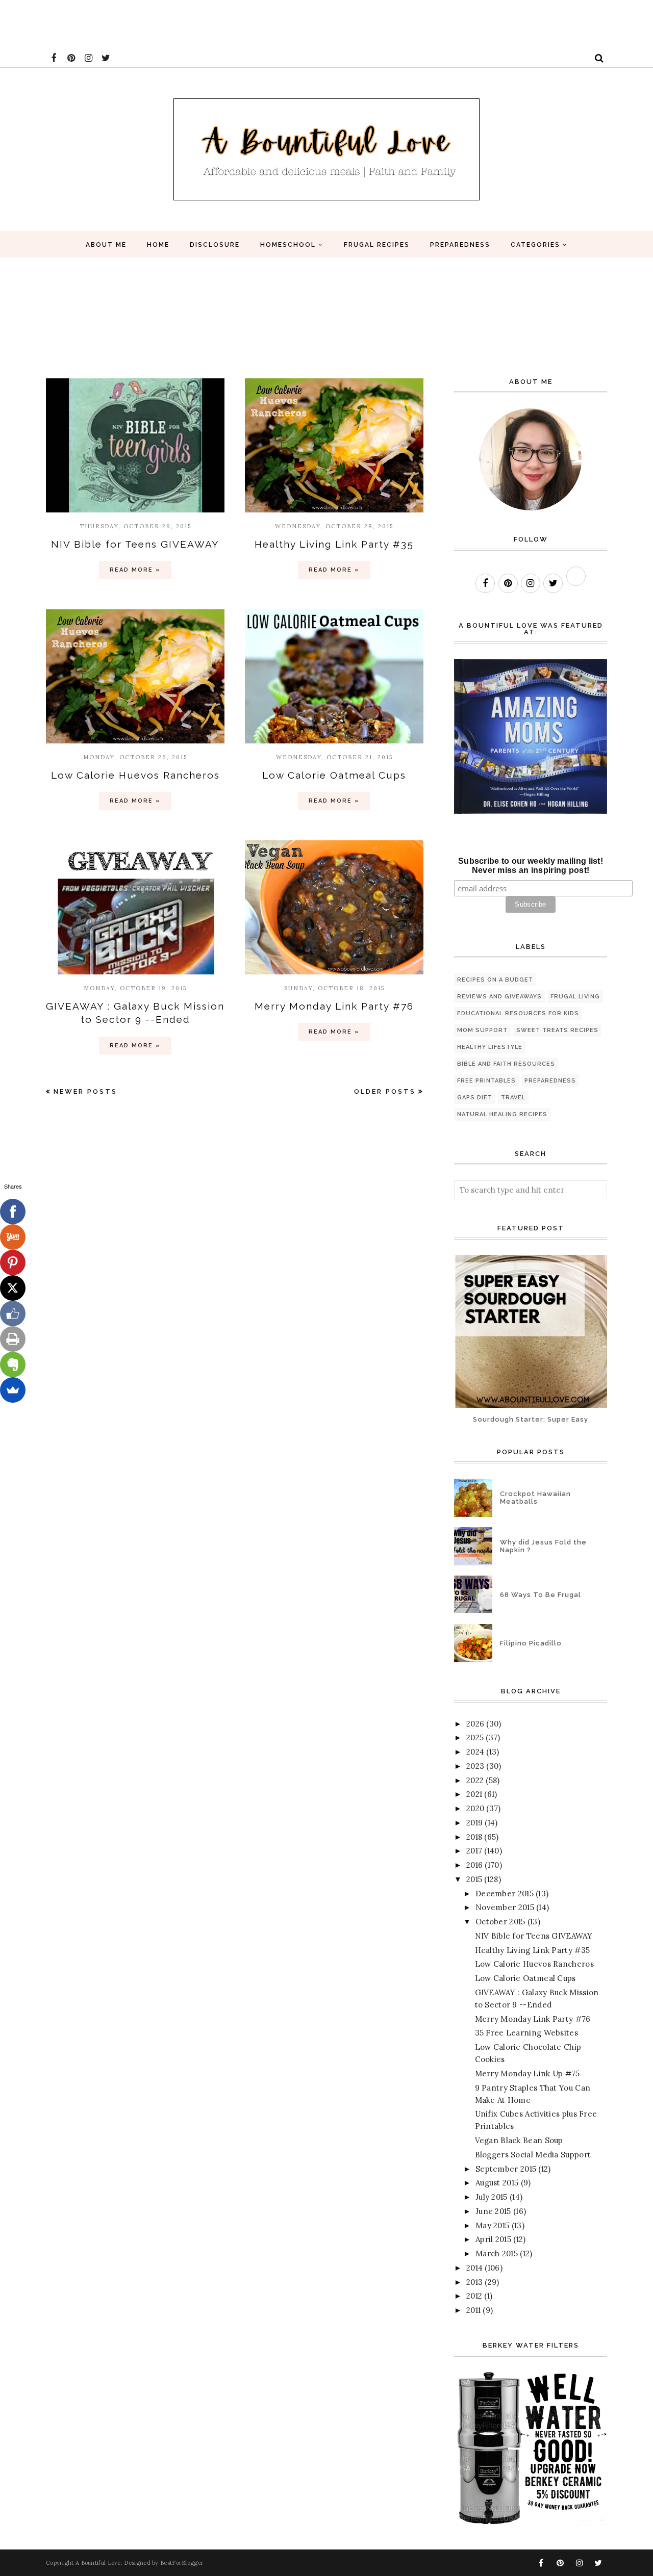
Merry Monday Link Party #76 (334, 1006)
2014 (474, 2268)
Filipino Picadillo (531, 1643)
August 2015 (497, 2183)
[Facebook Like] (13, 1313)
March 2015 (497, 2253)
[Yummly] (13, 1237)
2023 (475, 1766)
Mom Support (482, 1030)
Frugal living (575, 997)
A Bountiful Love (98, 2563)
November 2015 (505, 1907)
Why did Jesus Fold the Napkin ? (543, 1546)
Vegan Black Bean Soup (519, 2140)
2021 (474, 1794)
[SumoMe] (13, 1390)
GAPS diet (475, 1098)
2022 (475, 1780)
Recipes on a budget (495, 980)
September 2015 (506, 2169)
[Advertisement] (186, 23)
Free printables (486, 1081)
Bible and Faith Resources (506, 1064)
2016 (474, 1865)
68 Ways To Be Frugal (541, 1595)
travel (513, 1098)
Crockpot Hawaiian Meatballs (535, 1498)
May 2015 (492, 2225)
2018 (474, 1837)
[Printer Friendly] (13, 1339)
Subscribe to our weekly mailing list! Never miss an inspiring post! (531, 866)
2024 (475, 1752)
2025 (475, 1737)
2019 (474, 1823)
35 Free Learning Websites (527, 2033)
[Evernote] (13, 1364)
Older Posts (385, 1091)
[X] (13, 1288)
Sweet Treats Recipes (557, 1030)
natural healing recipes (502, 1114)
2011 (473, 2310)
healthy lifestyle (490, 1047)
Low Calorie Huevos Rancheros (135, 775)
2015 (474, 1879)
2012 (474, 2296)
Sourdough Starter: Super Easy (531, 1419)
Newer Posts (85, 1091)
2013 (474, 2282)
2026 (475, 1724)
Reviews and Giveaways (499, 997)
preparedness (550, 1081)
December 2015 (505, 1894)
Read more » (135, 570)
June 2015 (493, 2211)
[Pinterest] (13, 1263)
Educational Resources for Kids (518, 1013)
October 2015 (500, 1922)
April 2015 (493, 2239)
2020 (475, 1808)
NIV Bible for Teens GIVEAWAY (135, 544)
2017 (474, 1851)
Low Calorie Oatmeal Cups (334, 775)
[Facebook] (13, 1212)
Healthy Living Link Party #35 (334, 544)
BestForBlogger (182, 2563)
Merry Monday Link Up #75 (528, 2073)
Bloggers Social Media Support (533, 2155)
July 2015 (492, 2197)
